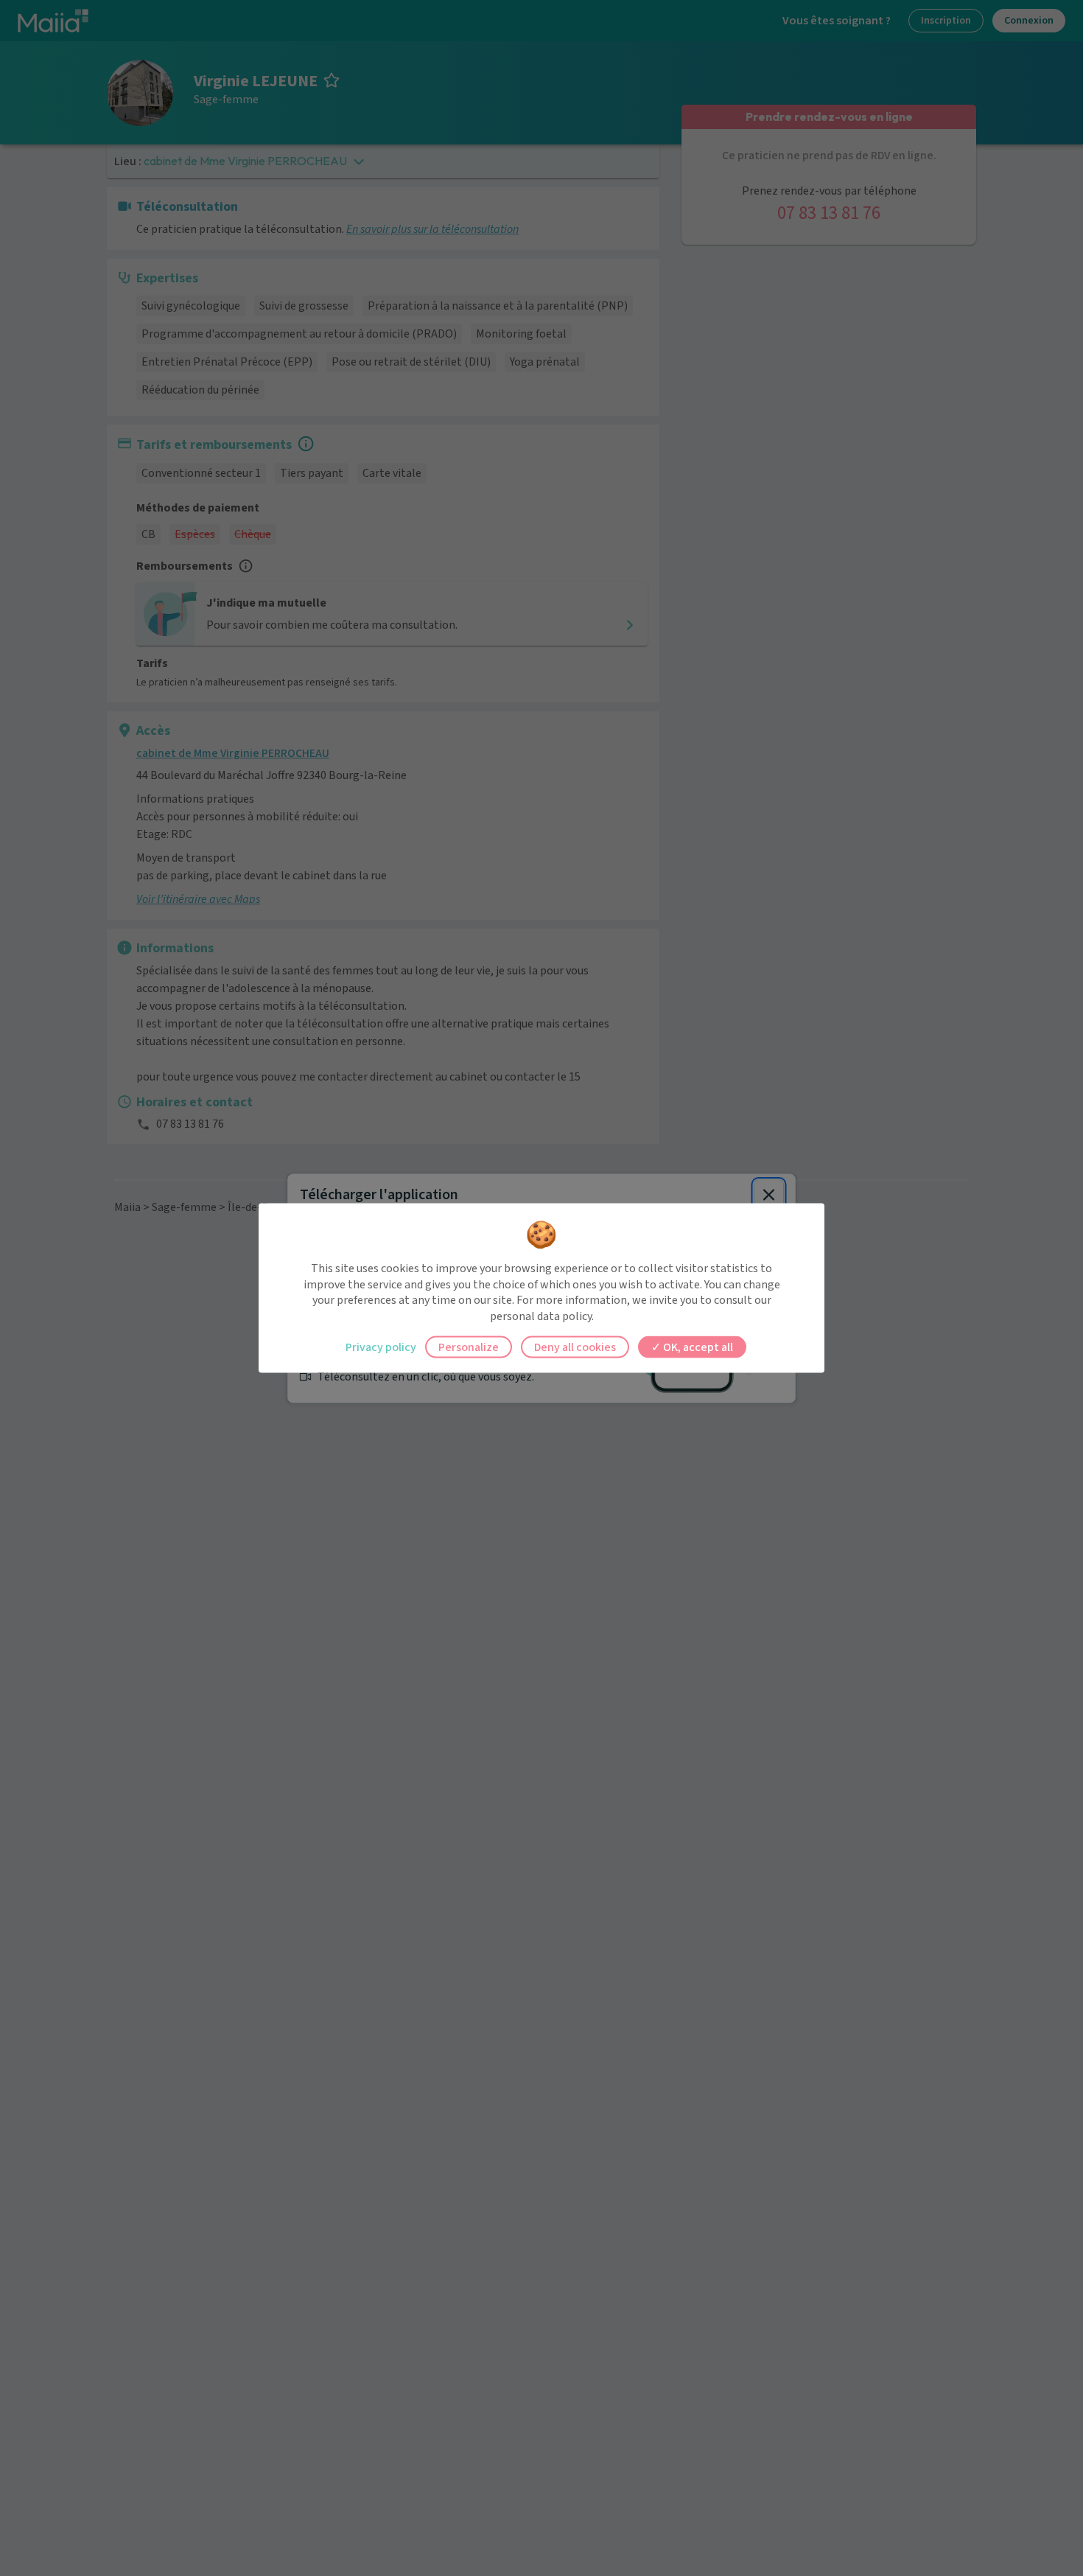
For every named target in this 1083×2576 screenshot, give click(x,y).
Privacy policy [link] (381, 1347)
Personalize (469, 1347)
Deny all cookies (575, 1347)
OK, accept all (697, 1347)
